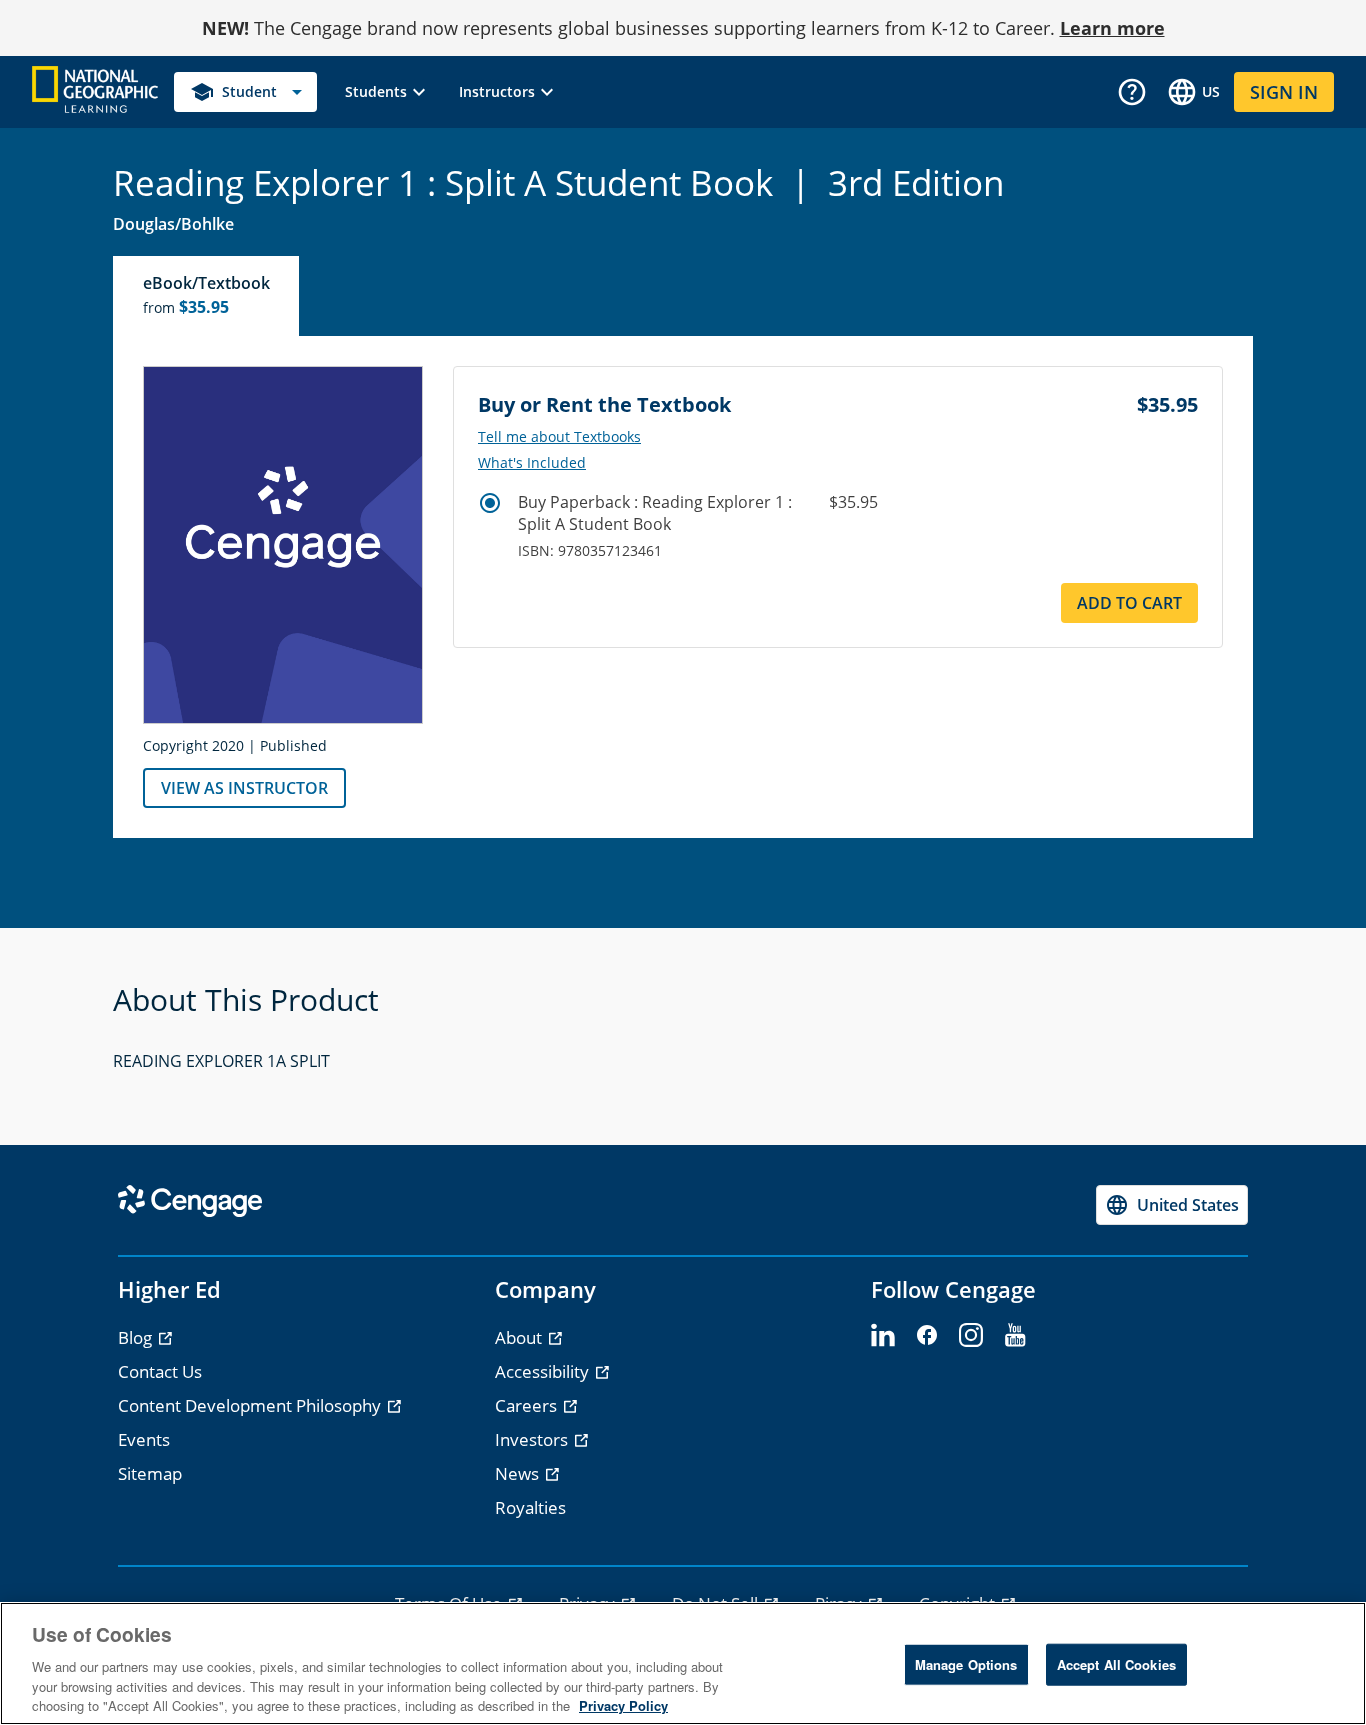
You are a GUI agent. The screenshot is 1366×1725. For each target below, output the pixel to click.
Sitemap (150, 1473)
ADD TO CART (1129, 603)
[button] (388, 92)
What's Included (532, 463)
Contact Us (160, 1371)
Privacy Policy (623, 1704)
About (520, 1337)
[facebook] (927, 1336)
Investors (533, 1439)
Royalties (530, 1507)
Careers (528, 1405)
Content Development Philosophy (251, 1405)
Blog (137, 1337)
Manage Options (966, 1664)
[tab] (207, 296)
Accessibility (544, 1371)
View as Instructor (244, 788)
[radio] (490, 503)
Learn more (1112, 28)
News (519, 1473)
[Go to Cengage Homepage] (95, 90)
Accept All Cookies (1116, 1664)
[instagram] (971, 1336)
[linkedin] (883, 1336)
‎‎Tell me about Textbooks (559, 437)
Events (144, 1439)
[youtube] (1015, 1336)
